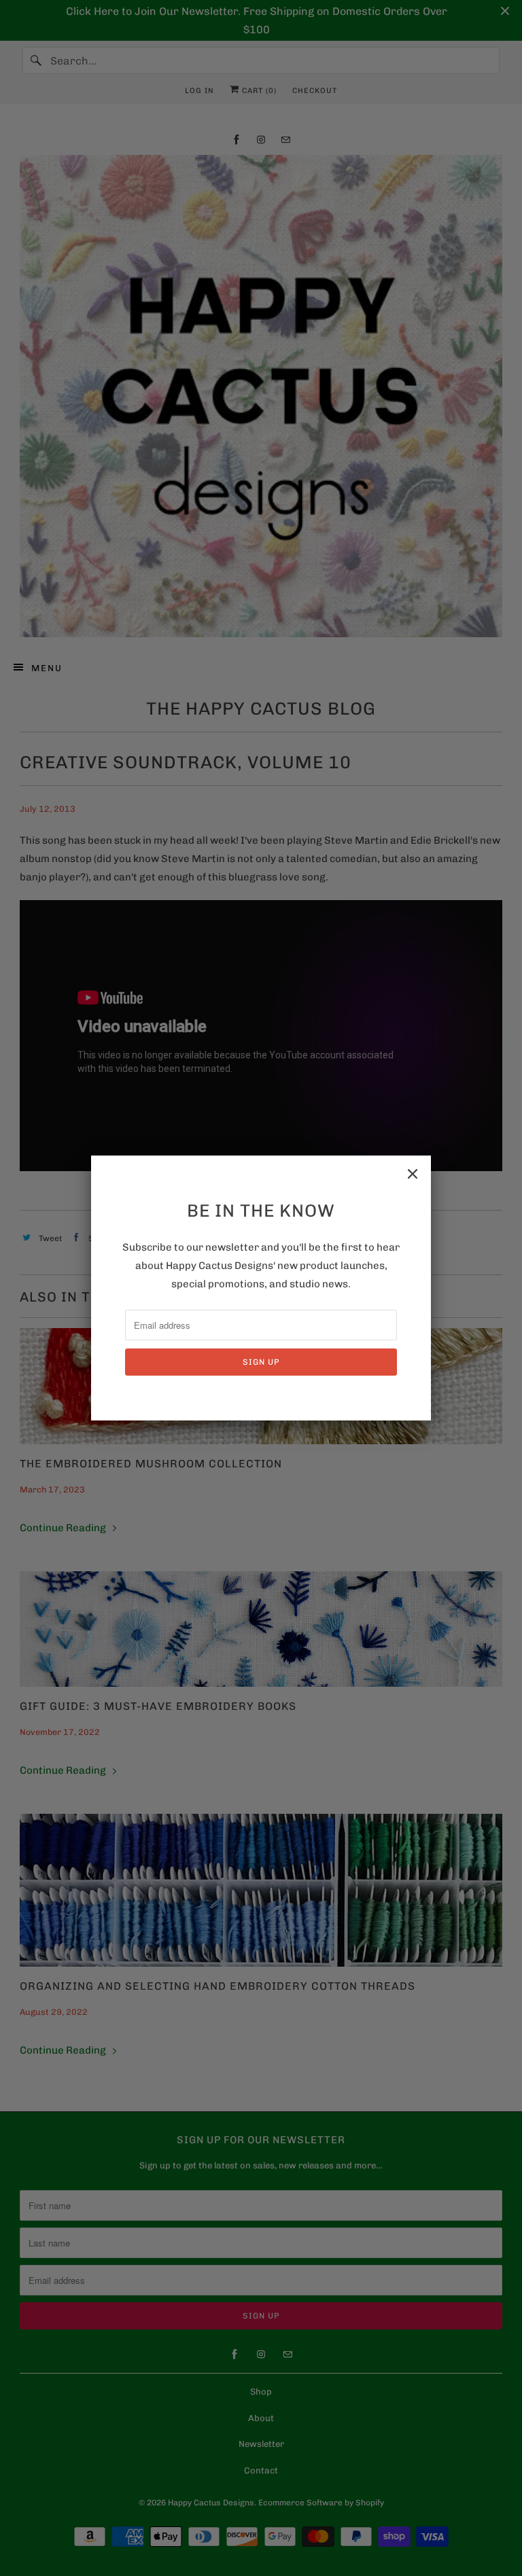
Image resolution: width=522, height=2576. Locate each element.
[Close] (413, 1174)
